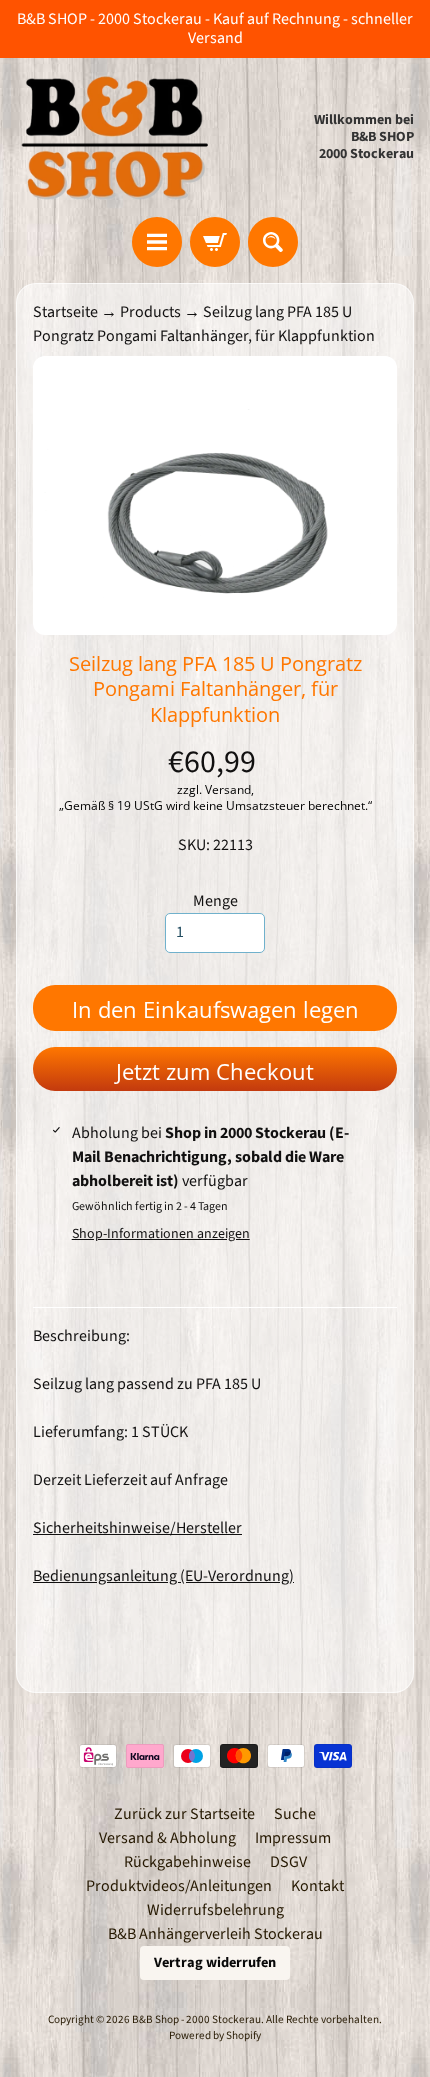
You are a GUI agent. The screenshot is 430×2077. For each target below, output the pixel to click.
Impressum (293, 1838)
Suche (295, 1814)
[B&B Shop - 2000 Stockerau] (115, 137)
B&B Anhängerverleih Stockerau (215, 1934)
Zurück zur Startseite (184, 1814)
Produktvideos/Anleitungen (179, 1886)
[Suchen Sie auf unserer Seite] (273, 242)
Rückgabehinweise (187, 1862)
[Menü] (157, 242)
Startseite (65, 312)
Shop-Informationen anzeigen (161, 1234)
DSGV (288, 1862)
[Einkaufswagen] (215, 242)
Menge (215, 901)
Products (150, 312)
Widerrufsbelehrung (215, 1910)
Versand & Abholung (167, 1838)
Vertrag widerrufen (215, 1962)
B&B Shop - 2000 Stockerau (196, 2019)
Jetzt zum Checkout (215, 1071)
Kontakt (317, 1886)
